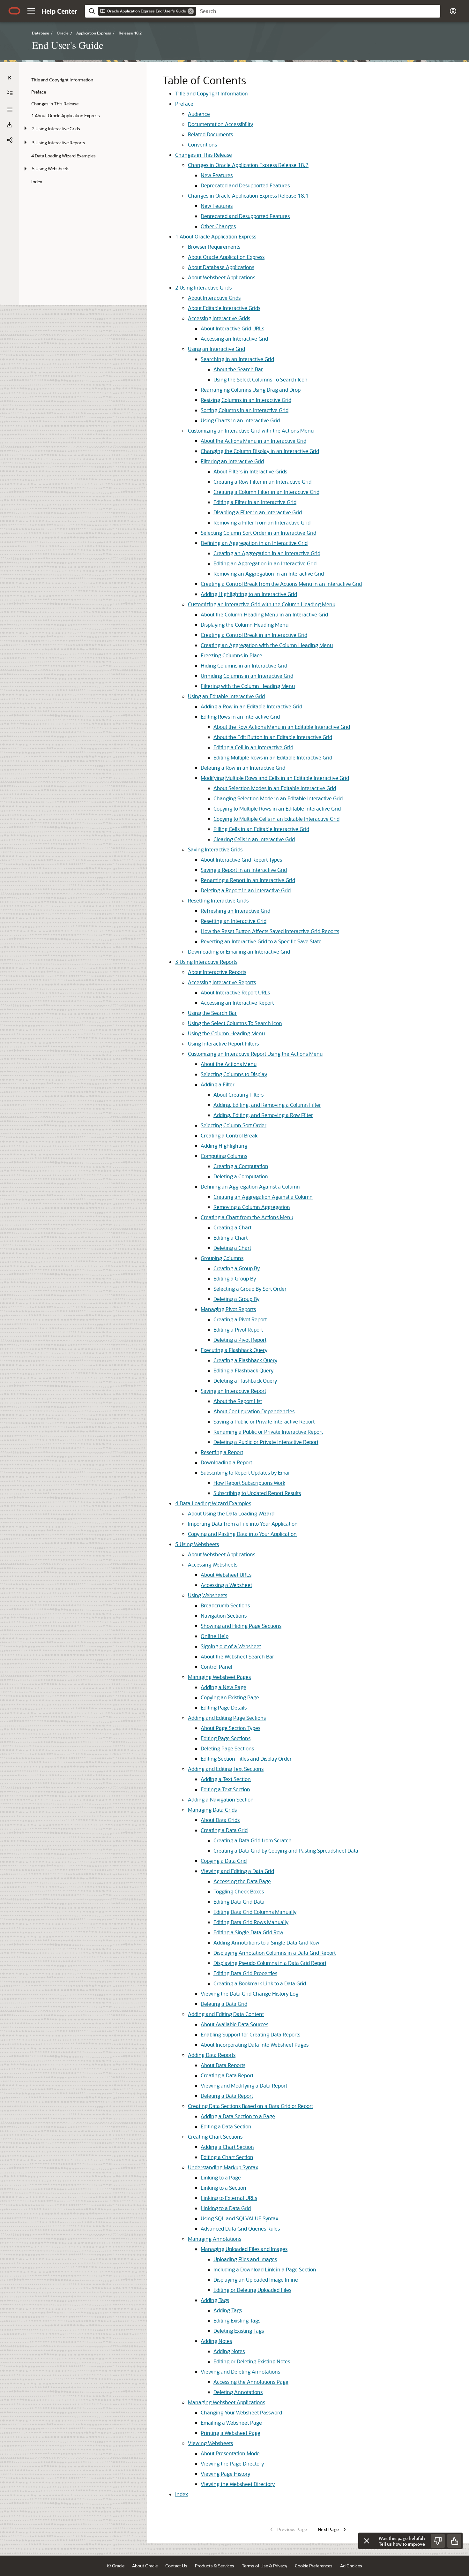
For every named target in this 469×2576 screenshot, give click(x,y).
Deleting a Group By (236, 1299)
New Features (217, 175)
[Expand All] (10, 93)
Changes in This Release (204, 155)
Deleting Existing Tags (239, 2331)
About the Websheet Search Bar (237, 1656)
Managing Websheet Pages (219, 1677)
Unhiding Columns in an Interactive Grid (247, 676)
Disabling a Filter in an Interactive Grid (258, 512)
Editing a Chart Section (227, 2157)
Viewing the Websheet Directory (238, 2484)
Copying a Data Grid (224, 1861)
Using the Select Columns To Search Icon (261, 379)
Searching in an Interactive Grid (237, 359)
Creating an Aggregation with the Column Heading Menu (267, 645)
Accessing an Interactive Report (237, 1003)
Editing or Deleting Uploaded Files (252, 2290)
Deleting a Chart (232, 1248)
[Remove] (191, 11)
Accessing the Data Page (242, 1881)
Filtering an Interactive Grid (232, 461)
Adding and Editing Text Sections (226, 1769)
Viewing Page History (225, 2474)
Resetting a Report (222, 1452)
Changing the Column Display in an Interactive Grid (260, 451)
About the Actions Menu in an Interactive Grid (253, 441)
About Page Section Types (231, 1728)
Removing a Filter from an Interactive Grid (262, 522)
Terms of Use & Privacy (264, 2566)
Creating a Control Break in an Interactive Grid (254, 635)
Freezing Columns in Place (231, 655)
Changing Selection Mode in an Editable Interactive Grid (278, 798)
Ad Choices (351, 2566)
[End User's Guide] (10, 110)
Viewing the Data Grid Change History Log (249, 1994)
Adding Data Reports (212, 2055)
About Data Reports (223, 2065)
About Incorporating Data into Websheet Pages (255, 2045)
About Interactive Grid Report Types (241, 860)
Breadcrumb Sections (225, 1605)
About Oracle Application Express (216, 236)
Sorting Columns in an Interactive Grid (245, 410)
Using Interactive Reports (206, 962)
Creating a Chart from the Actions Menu (247, 1217)
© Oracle (116, 2566)
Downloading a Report (226, 1462)
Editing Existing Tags (237, 2320)
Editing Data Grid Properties (245, 1973)
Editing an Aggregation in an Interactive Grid (265, 563)
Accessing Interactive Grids (219, 318)
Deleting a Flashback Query (245, 1381)
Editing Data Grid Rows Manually (251, 1922)
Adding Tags (215, 2300)
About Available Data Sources (234, 2024)
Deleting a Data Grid (224, 2004)
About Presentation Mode (230, 2453)
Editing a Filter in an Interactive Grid (255, 502)
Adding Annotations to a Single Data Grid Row (266, 1942)
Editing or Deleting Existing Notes (252, 2361)
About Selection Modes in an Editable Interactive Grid (275, 788)
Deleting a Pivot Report (240, 1340)
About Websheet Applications (222, 277)
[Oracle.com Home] (14, 11)
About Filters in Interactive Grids (250, 471)
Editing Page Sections (226, 1738)
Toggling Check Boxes (239, 1891)
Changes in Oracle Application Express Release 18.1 (248, 196)
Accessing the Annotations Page (251, 2382)
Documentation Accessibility (220, 124)
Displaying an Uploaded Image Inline (256, 2280)
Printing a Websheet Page (231, 2433)
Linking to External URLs (229, 2198)
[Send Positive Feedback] (454, 2541)
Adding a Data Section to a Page (238, 2116)
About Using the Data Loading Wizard (231, 1513)
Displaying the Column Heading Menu (245, 625)
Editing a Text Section (225, 1789)
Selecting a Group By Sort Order (250, 1289)
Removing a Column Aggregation (252, 1207)
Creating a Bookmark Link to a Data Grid (260, 1983)
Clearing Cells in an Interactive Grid (254, 839)
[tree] (83, 131)
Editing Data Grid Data (239, 1902)
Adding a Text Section (226, 1779)
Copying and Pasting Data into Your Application (242, 1534)
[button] (31, 11)
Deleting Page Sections (227, 1748)
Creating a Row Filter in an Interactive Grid (262, 482)
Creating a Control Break (229, 1135)
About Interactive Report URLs (235, 992)
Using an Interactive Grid (216, 349)
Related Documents (210, 134)
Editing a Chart (231, 1238)
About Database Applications (221, 267)
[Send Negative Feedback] (438, 2541)
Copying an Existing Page (230, 1697)
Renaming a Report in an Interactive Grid (248, 880)
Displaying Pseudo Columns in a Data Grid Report (270, 1963)
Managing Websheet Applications (227, 2402)
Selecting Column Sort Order (234, 1125)
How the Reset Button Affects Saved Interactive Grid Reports (270, 931)
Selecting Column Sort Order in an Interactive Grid (258, 533)
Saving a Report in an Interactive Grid (244, 870)
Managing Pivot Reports (228, 1309)
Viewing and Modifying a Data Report (244, 2085)
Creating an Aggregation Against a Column (263, 1197)
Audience (199, 114)
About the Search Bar (238, 369)
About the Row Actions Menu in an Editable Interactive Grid (282, 727)
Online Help (215, 1636)
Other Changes (218, 226)
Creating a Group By (237, 1268)
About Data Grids (220, 1820)
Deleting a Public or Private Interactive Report (266, 1442)
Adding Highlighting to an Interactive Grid (249, 594)
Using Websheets (197, 1544)
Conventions (202, 144)
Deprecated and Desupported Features (245, 185)
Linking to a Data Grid (226, 2208)
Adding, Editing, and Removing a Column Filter (267, 1105)
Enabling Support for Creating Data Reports (250, 2034)
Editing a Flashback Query (243, 1370)
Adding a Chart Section (227, 2147)
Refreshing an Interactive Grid (235, 911)
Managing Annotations (215, 2239)
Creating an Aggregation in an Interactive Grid (267, 553)
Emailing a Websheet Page (231, 2423)
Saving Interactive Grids (215, 849)
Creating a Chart (232, 1227)
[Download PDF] (10, 125)
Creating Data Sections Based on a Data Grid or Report (250, 2106)
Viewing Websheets (210, 2443)
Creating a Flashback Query (245, 1360)
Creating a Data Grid (224, 1830)
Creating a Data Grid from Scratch (253, 1840)
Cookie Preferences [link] (314, 2566)
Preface (184, 104)
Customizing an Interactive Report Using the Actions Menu (255, 1054)
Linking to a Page (221, 2177)
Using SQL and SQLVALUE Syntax (239, 2218)
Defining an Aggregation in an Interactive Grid (254, 543)
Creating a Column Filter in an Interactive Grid (266, 492)
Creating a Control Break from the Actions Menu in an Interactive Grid (281, 584)
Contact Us (176, 2566)
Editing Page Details (224, 1707)
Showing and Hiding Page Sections (241, 1626)
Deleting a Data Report (227, 2096)
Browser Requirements (214, 247)
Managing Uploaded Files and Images (244, 2249)
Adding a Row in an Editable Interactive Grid (251, 706)
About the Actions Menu (229, 1064)
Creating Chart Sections (215, 2137)
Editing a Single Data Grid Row (248, 1932)
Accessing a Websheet (226, 1585)
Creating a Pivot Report (240, 1319)
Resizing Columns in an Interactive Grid (246, 400)
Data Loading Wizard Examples (213, 1503)
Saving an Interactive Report (233, 1391)
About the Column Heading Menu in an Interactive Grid (264, 614)
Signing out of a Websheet (231, 1646)
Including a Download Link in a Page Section (265, 2269)
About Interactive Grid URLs (232, 328)
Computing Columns (224, 1156)
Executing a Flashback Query (234, 1350)
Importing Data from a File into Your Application (243, 1524)
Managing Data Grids (212, 1810)
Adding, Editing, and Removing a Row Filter (263, 1115)
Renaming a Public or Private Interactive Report (268, 1432)
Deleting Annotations (238, 2392)
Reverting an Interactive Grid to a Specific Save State (261, 941)
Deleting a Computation (241, 1176)
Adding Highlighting (224, 1146)
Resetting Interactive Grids (218, 900)
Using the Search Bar (212, 1013)
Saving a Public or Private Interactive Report (264, 1421)
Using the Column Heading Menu (226, 1033)
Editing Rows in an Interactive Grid (240, 717)
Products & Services (215, 2566)
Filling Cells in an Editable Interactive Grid (261, 829)
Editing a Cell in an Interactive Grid (253, 747)
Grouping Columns (222, 1258)
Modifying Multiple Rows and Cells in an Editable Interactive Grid (275, 778)
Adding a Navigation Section (221, 1799)
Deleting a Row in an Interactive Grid (243, 768)
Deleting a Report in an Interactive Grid (246, 890)
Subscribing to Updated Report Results (257, 1493)
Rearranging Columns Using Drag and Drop (251, 390)
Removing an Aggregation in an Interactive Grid (269, 574)
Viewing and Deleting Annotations (240, 2372)
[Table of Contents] (10, 78)
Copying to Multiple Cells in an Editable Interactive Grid (276, 819)
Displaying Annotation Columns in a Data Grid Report (275, 1953)
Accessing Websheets (213, 1564)
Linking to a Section (223, 2188)
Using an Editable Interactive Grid (226, 696)
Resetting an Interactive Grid (234, 921)
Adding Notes (216, 2341)
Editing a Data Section (226, 2126)
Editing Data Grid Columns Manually (255, 1912)
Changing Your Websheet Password (241, 2412)
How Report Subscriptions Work (249, 1483)
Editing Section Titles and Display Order (246, 1759)
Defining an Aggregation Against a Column (250, 1186)
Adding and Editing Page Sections (227, 1718)
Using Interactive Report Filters (223, 1043)
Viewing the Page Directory (232, 2463)
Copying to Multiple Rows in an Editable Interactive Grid (277, 808)
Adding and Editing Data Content (226, 2014)
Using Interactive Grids (203, 287)
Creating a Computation (241, 1166)
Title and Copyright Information (212, 93)
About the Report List (238, 1401)
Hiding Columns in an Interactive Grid (244, 665)
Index (182, 2494)
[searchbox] (318, 11)
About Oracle (145, 2566)
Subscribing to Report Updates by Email (246, 1473)
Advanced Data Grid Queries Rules (240, 2229)
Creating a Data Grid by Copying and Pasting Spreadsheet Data (286, 1851)
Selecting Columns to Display (234, 1074)
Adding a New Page (223, 1687)
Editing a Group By (235, 1278)
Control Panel (216, 1667)
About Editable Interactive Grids (224, 308)
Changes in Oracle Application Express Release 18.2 (248, 165)
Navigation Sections (224, 1616)
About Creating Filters (238, 1095)
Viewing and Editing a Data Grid (237, 1871)
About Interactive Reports (217, 972)
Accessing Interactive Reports (222, 982)
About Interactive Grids (214, 298)
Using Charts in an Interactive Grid (240, 420)
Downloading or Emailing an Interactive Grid (239, 952)
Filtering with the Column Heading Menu (248, 686)
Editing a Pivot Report (238, 1330)
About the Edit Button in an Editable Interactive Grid (273, 737)
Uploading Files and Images (245, 2259)
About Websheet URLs (226, 1575)
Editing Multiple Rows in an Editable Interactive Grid (273, 757)
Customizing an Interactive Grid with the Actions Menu (251, 431)
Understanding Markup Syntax (223, 2167)
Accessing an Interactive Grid (234, 339)
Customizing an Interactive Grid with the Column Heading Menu (262, 604)
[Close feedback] (367, 2541)
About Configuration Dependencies (254, 1411)
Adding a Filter (218, 1084)
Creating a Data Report (227, 2075)
